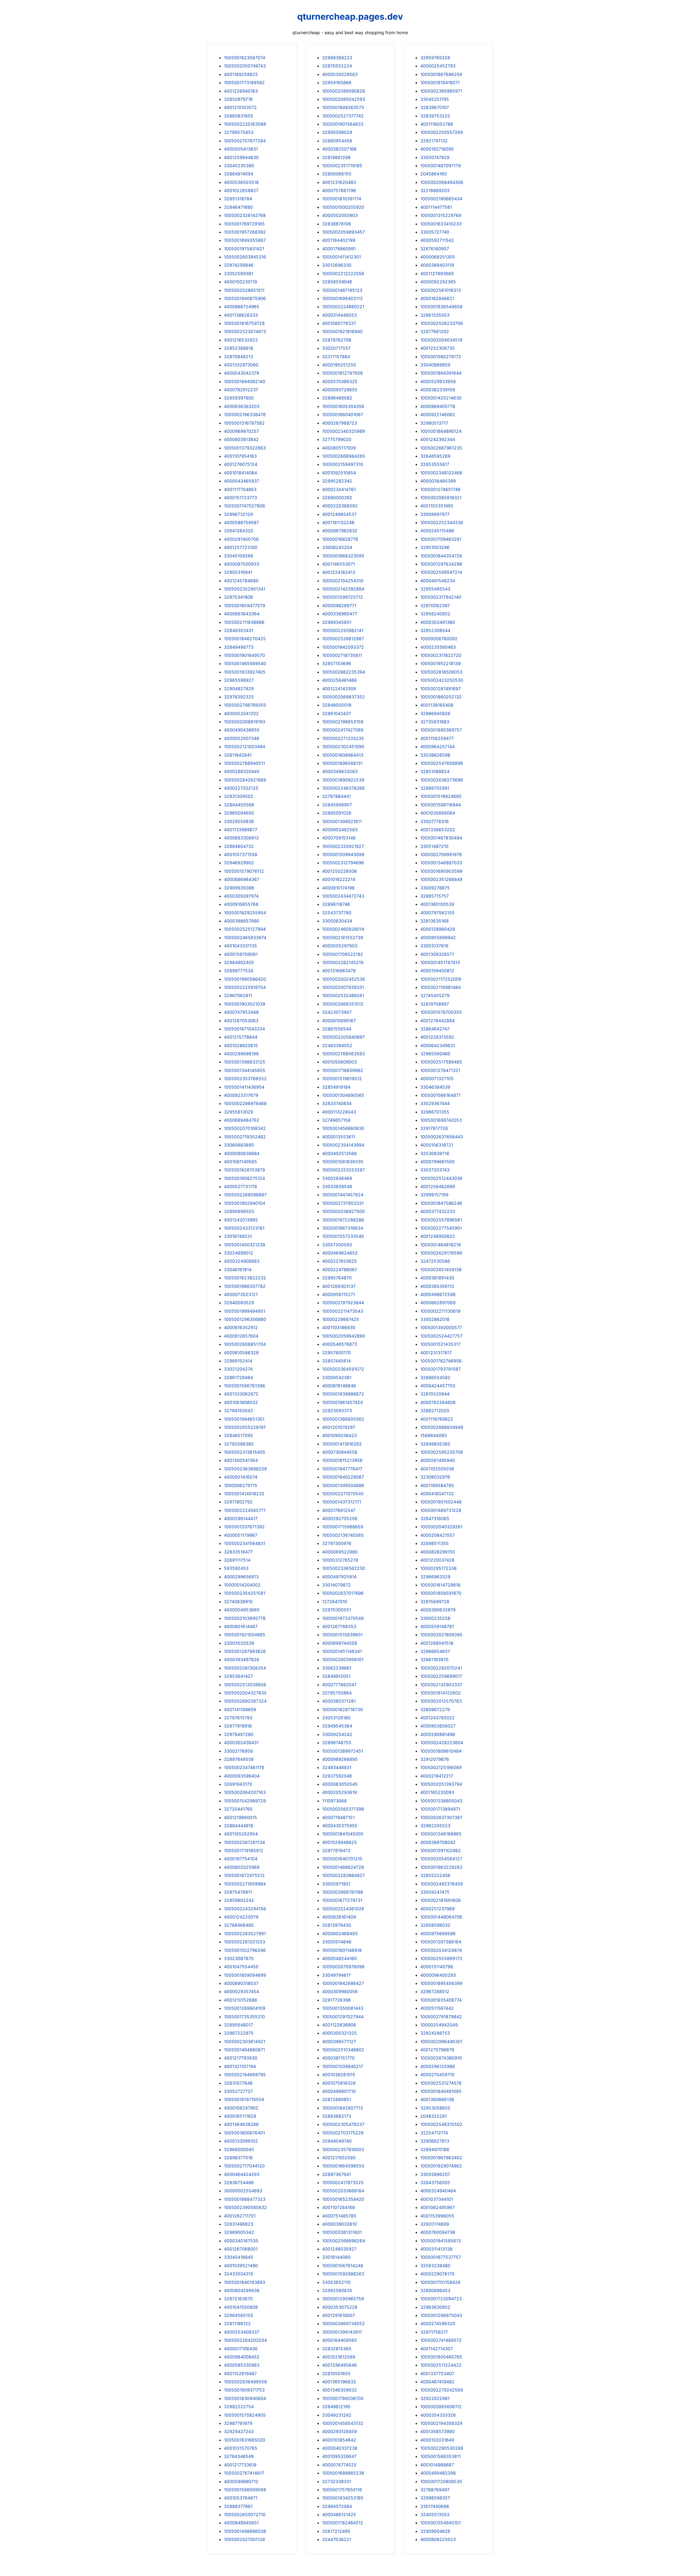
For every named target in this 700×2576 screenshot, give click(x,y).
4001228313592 (437, 1037)
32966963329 (435, 1577)
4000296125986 (438, 2066)
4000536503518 (241, 182)
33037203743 (435, 1170)
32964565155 (239, 2315)
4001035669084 (438, 813)
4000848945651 (241, 2523)
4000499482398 (438, 2473)
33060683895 (239, 1145)
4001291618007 (339, 2315)
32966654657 (435, 1651)
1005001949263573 (343, 107)
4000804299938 (242, 2290)
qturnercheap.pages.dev (350, 17)
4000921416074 (241, 1477)
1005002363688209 (245, 1469)
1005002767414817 (244, 2473)
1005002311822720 (441, 655)
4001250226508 (339, 871)
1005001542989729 (245, 1801)
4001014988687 (437, 2465)
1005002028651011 (244, 290)
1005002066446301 (441, 2042)
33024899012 (239, 1253)
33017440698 (435, 2506)
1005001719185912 (244, 1851)
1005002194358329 (441, 2423)
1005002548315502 (441, 2124)
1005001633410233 (441, 224)
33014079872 (336, 1585)
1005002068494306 (442, 182)
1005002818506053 (441, 672)
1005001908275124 (244, 1178)
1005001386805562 (343, 1419)
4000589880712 (241, 2481)
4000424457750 (438, 1386)
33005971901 (336, 1884)
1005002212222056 (343, 274)
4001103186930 (339, 1327)
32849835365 (435, 1444)
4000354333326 (438, 2415)
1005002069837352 (343, 697)
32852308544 (435, 630)
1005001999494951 (245, 1311)
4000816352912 (241, 1327)
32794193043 (238, 1411)
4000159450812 (437, 971)
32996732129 (238, 514)
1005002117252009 (441, 979)
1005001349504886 (343, 1485)
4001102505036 (437, 1469)
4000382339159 (438, 390)
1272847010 (335, 1602)
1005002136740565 (343, 1535)
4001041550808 (241, 2307)
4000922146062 (438, 415)
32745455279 (435, 995)
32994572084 (337, 2506)
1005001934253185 (343, 2498)
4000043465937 (242, 481)
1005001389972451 (343, 1751)
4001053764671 (241, 2498)
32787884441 (336, 796)
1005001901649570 (244, 655)
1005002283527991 (245, 1934)
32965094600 (239, 813)
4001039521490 (241, 2266)
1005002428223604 (442, 1743)
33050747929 (435, 157)
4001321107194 (240, 2066)
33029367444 (435, 1103)
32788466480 (239, 1925)
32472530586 (435, 1261)
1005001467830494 (441, 838)
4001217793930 (241, 2058)
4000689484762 (242, 1120)
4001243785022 (437, 1718)
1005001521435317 (440, 1344)
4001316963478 (339, 971)
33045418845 (239, 2257)
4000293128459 (339, 2431)
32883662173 (337, 2116)
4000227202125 (241, 788)
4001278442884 (437, 1021)
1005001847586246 (441, 1203)
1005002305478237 (343, 2124)
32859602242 (239, 1900)
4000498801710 (339, 2091)
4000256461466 (339, 680)
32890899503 (239, 1211)
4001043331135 (240, 946)
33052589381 (239, 274)
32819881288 (336, 157)
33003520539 (239, 1643)
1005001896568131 (342, 763)
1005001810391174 (342, 199)
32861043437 (337, 713)
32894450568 (239, 805)
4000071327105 (437, 1079)
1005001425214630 (441, 398)
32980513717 (434, 423)
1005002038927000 (343, 1211)
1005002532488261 (343, 995)
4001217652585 (339, 2158)
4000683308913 (241, 838)
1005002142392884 (343, 589)
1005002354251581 (245, 1593)
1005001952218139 (441, 663)
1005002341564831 (245, 1543)
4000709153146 (339, 838)
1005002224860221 (343, 307)
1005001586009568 (245, 2490)
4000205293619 (339, 1792)
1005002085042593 (344, 99)
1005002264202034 (245, 2340)
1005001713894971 (440, 1809)
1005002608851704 (245, 1344)
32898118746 (336, 904)
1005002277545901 (441, 1228)
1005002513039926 (245, 1685)
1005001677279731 (342, 1900)
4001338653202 (438, 830)
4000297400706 (241, 539)
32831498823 (239, 2224)
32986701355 (435, 1112)
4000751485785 (339, 2216)
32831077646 (238, 2083)
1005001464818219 (441, 1245)
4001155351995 (437, 506)
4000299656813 (241, 1577)
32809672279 (435, 1709)
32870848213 (238, 357)
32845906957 (337, 805)
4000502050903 (340, 215)
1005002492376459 (442, 1884)
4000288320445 (242, 771)
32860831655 (239, 116)
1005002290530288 (442, 2448)
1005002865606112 (441, 2407)
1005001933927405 (245, 672)
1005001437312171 (342, 1502)
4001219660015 (240, 1817)
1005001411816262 (342, 1444)
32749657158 (336, 1120)
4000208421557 (437, 1535)
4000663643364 (242, 614)
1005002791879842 (441, 2017)
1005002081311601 (342, 2232)
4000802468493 (340, 1934)
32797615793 (238, 1718)
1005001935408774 (441, 2000)
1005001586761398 (244, 1386)
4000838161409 (339, 1917)
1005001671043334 (244, 1029)
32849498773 (239, 647)
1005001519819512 (342, 1079)
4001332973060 (241, 365)
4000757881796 (339, 190)
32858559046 (337, 282)
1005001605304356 (343, 406)
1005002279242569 (442, 2390)
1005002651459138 (441, 1270)
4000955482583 (340, 830)
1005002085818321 (441, 498)
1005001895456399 (441, 1983)
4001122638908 (339, 2025)
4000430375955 (340, 1826)
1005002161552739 (343, 938)
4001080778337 (339, 323)
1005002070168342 (245, 1128)
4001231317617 (436, 1353)
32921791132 (434, 141)
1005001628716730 (342, 1709)
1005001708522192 (343, 954)
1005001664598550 (343, 2166)
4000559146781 (437, 1626)
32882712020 (435, 1411)
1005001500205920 (343, 207)
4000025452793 (438, 66)
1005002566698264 (344, 2241)
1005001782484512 (343, 2523)
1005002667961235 (441, 448)
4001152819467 (240, 2374)
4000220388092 (340, 506)
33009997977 (435, 514)
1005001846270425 (245, 639)
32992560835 (337, 2290)
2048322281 (434, 2116)
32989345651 (337, 622)
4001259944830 (241, 157)
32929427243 (239, 2431)
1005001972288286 (343, 1220)
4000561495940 (438, 1460)
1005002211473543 (343, 1311)
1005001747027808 (244, 506)
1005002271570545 (343, 1494)
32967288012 (435, 1992)
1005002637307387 (441, 1817)
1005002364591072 (343, 1369)
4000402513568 (339, 1153)
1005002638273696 (442, 780)
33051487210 (434, 846)
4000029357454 (241, 1992)
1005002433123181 (244, 1228)
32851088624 (435, 771)
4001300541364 (241, 1460)
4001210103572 (240, 107)
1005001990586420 (245, 979)
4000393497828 (242, 1659)
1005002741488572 (441, 2340)
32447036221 (337, 2539)
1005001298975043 (441, 2315)
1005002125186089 (441, 1767)
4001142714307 (437, 2349)
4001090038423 (339, 1435)
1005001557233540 (343, 1236)
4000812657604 (241, 1336)
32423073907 (337, 1012)
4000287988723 (340, 423)
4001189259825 (241, 74)
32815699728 (435, 1602)
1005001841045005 (343, 1834)
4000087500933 (242, 564)
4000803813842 (241, 439)
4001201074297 (339, 1427)
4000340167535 (241, 2241)
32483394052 (337, 1045)
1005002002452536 (344, 979)
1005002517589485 (441, 1062)
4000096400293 (438, 1975)
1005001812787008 (342, 373)
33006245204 (337, 547)
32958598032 (435, 1925)
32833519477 (238, 1552)
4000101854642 (339, 2440)
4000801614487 (241, 1626)
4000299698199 (241, 1054)
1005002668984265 (344, 456)
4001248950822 (438, 1236)
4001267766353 (339, 1626)
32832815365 (337, 2349)
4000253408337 (242, 2332)
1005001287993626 (245, 1651)
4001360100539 (437, 904)
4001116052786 (437, 124)
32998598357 (435, 2498)
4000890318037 (241, 1983)
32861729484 (238, 1377)
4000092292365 (438, 282)
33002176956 (238, 1751)
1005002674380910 (441, 2058)
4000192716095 (437, 149)
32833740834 (337, 1103)
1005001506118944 (441, 805)
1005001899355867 (245, 240)
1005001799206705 (343, 2398)
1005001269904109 (245, 2008)
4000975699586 (438, 1934)
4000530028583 (340, 74)
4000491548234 (438, 581)
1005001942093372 (343, 647)
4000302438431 (241, 1743)
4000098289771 (339, 606)
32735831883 (435, 722)
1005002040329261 (441, 1527)
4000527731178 (240, 1186)
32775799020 (337, 439)
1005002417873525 (343, 2183)
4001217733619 (240, 2465)
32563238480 (435, 2266)
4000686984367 (242, 879)
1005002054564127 (441, 1859)
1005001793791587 (441, 1369)
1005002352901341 (245, 589)
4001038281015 (339, 2075)
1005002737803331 (343, 1203)
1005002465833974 (245, 938)
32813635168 (434, 921)
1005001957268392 (245, 232)
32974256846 (239, 265)
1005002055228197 (245, 1427)
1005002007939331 (343, 987)
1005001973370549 (343, 1618)
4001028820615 (241, 1045)
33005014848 (337, 1942)
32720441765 (238, 1809)
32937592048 (337, 1776)
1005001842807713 (342, 2108)
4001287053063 (241, 1021)
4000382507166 (339, 149)
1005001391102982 (441, 1851)
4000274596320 (438, 2324)
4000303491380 (438, 622)
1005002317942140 (441, 597)
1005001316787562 (244, 423)
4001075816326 (339, 2083)
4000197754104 (241, 1859)
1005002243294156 (245, 1909)
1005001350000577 (441, 1327)
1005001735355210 (244, 2017)
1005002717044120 (244, 2166)
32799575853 (239, 132)
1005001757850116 (342, 2490)
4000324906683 (242, 1261)
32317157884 (336, 357)
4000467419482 (437, 2382)
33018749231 (238, 1236)
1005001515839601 (342, 1635)
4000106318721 (437, 1145)
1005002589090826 (344, 91)
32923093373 (337, 1411)
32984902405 (239, 962)
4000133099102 (241, 2141)
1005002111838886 (244, 622)
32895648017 (238, 2025)
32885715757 (434, 896)
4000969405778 (438, 406)
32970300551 (337, 1610)
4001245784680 (241, 581)
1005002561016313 (441, 290)
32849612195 (336, 2407)
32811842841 (238, 755)
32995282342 (337, 481)
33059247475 (435, 1892)
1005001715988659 (343, 1527)
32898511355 (434, 1543)
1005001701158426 (440, 2282)
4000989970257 (241, 431)
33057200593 (337, 1245)
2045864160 (434, 174)
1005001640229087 (343, 1477)
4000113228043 (339, 1112)
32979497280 (239, 1734)
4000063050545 (340, 1784)
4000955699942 (438, 938)
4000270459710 (437, 2075)
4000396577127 (339, 2042)
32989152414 (238, 1361)
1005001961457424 (342, 1402)
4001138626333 (241, 315)
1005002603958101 (343, 1659)
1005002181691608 (441, 1900)
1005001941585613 (441, 2241)
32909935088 (239, 888)
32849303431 (239, 630)
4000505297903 (340, 946)
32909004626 (435, 2531)
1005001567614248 (343, 2266)
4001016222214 (339, 879)
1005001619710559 (244, 2099)
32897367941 (336, 2174)
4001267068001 (241, 2249)
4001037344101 (437, 2199)
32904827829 (239, 689)
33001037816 (434, 946)
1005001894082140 (245, 381)
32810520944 (435, 1394)
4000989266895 (340, 1759)
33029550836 (239, 821)
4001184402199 (339, 240)
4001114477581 (436, 207)
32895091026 (337, 813)
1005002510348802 (343, 2050)
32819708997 (435, 1004)
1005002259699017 (441, 1676)
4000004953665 (242, 1610)
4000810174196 (338, 888)
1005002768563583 (343, 1054)
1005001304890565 (343, 1095)
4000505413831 (241, 149)
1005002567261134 (244, 1842)
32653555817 (435, 464)
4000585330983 (242, 2365)
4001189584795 (437, 1485)
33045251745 (435, 99)
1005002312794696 (343, 863)
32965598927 (239, 680)
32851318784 (238, 199)
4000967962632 (340, 531)
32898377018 (238, 2158)
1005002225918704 (245, 987)
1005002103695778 (245, 1618)
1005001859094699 (245, 1975)
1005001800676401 (244, 2133)
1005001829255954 (245, 913)
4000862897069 (438, 1303)
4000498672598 (438, 1294)
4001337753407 (437, 2374)
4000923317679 (241, 1095)
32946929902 (239, 863)
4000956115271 (339, 1294)
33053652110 (336, 2282)
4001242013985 (241, 1220)
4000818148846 (339, 1386)
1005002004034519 (441, 340)
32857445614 (336, 1361)
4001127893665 (437, 274)
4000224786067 (340, 1270)
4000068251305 (438, 257)
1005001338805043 (441, 1801)
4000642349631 (438, 1045)
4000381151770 (338, 2058)
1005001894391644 (441, 373)
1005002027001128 (244, 2539)
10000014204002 (242, 1585)
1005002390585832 (245, 2207)
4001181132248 (338, 522)
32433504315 (239, 2274)
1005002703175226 (343, 2133)
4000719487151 (338, 1817)
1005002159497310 (343, 464)
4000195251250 (339, 365)
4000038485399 (438, 481)
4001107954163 (240, 456)
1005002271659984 (245, 1884)
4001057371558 (241, 854)
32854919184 (336, 1087)
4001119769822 (437, 1419)
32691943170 (238, 1784)
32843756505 (435, 2183)
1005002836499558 (245, 2382)
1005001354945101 (441, 2523)
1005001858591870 (441, 1593)
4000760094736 (438, 2232)
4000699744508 (340, 1643)
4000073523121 (241, 1294)
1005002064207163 (245, 1792)
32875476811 (238, 1892)
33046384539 (435, 1087)
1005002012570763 (441, 1701)
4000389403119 (437, 265)
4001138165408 (437, 705)
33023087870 (239, 1958)
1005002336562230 (344, 1568)
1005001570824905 (245, 2415)
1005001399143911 (342, 2332)
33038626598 (435, 755)
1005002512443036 (441, 1178)
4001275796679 (437, 2050)
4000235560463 (438, 647)
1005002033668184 (343, 2191)
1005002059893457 (343, 232)
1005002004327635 (245, 1693)
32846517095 (238, 1435)
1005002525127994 (245, 929)
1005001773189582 (244, 83)
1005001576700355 (441, 1012)
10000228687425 (341, 1319)
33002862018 (435, 1319)
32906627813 (435, 2141)
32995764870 (337, 1278)
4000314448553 (339, 315)
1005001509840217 (343, 2066)
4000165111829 (240, 2116)
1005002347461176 (244, 1767)
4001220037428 (437, 1560)
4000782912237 (241, 390)
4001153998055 (437, 2216)
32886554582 (435, 1377)
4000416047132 (437, 1494)
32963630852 (435, 2307)
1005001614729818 (440, 1585)
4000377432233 (438, 1211)
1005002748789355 (245, 705)
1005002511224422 (441, 2365)
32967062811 (238, 995)
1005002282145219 (343, 962)
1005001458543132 (343, 2423)
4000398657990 (242, 921)
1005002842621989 (245, 780)
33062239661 (337, 1668)
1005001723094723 (441, 2299)
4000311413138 (436, 2249)
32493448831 (337, 1767)
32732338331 (337, 2481)
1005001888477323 (245, 2199)
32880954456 (337, 141)
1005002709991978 (441, 854)
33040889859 (435, 365)
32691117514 (237, 1560)
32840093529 (239, 1303)
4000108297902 (241, 2108)
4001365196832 (339, 2382)
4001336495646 (339, 2365)
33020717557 (336, 348)
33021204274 (238, 1369)
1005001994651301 (244, 1419)
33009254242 (337, 1734)
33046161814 (238, 1270)
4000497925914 (339, 1577)
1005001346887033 (441, 863)
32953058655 (435, 2108)
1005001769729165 (244, 224)
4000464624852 (340, 1253)
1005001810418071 (440, 83)
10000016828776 (340, 539)
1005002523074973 (245, 331)
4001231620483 (339, 182)
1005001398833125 (245, 1062)
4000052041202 (241, 713)
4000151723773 (240, 498)
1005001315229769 (441, 215)
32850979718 (238, 99)
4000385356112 (437, 1286)
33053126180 (336, 1718)
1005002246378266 (343, 788)
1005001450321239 (245, 1245)
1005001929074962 (441, 2166)
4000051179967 (241, 1535)
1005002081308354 (245, 1668)
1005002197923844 (343, 1303)
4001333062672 (241, 1394)
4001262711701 (240, 2216)
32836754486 (239, 2183)
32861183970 (434, 1659)
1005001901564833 (343, 124)
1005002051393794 (441, 1784)
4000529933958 (438, 381)
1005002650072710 (245, 2515)
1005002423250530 (442, 680)
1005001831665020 (245, 2440)
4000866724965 (242, 307)
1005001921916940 (342, 331)
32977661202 (435, 331)
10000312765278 (340, 1560)
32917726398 (336, 2000)
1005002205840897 (343, 1037)
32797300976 (337, 1543)
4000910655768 (241, 904)
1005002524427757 (441, 1336)
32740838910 (238, 1602)
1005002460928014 (343, 929)
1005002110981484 (441, 987)
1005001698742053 (441, 1120)
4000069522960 (340, 1552)
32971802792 (238, 1502)
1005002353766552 (245, 1079)
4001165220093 (437, 1792)
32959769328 (435, 58)
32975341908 (238, 597)
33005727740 (435, 232)
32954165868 (337, 83)
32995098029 (337, 132)
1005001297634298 (441, 564)
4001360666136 (437, 2099)
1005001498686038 (245, 2531)
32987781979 (238, 2423)
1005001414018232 (244, 1494)
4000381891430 (437, 1278)
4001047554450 (241, 1967)
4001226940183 (241, 91)
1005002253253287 (343, 1170)
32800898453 (435, 2290)
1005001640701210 (342, 1859)
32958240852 (435, 614)
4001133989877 (241, 830)
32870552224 (337, 66)
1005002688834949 (442, 1427)
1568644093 (434, 1435)
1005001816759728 (244, 323)
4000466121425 (339, 2515)
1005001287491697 (441, 689)
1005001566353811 (441, 2456)
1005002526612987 (343, 639)
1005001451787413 (440, 962)
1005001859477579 (245, 606)
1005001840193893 (245, 2282)
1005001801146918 (342, 1950)
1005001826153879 (244, 1170)
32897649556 (239, 1759)
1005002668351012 (343, 1004)
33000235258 (435, 1618)
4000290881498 (438, 1734)
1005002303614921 (245, 2042)
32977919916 (238, 1726)
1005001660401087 (343, 415)
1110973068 (334, 1801)
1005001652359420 (343, 2199)
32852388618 (239, 348)
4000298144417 (241, 1518)
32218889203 (435, 190)
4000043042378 (242, 373)
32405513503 (435, 2515)
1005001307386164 (441, 1942)
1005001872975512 (244, 1875)
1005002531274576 (441, 2083)
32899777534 (239, 971)
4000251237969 (437, 1909)
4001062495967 (437, 2207)
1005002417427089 (343, 730)
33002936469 (337, 1178)
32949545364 (337, 1726)
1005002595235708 (442, 1452)
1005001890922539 (343, 780)
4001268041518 (437, 1643)
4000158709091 (241, 954)
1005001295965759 (343, 2299)
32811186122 (237, 2324)
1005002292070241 (441, 1668)
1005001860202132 (441, 697)
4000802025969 (242, 1867)
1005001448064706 (441, 1917)
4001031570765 (241, 2448)
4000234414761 (339, 489)
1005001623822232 (245, 1278)
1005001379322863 (245, 448)
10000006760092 (439, 639)
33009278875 (435, 888)
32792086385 (239, 1444)
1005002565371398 (343, 1809)
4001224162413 (339, 572)
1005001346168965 (441, 1834)
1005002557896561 (441, 1220)
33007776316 (434, 821)
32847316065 (435, 1518)
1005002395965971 (441, 91)
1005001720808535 (441, 2481)
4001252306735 (437, 348)
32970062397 (435, 606)
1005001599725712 (342, 597)
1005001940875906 (245, 298)
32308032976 (435, 1477)
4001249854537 (339, 514)
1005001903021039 (245, 1004)
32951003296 (435, 547)
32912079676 (435, 1759)
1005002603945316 (245, 257)
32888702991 (435, 788)
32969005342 (239, 2232)
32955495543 (435, 589)
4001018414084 (240, 473)
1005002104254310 (343, 581)
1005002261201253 (245, 1942)
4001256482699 (438, 1186)
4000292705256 (340, 1518)
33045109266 (239, 556)
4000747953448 (241, 1012)
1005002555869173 (441, 1958)
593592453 (236, 1568)
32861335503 (435, 315)
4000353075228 (340, 2307)
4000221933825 (339, 1261)
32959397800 (239, 398)
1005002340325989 (344, 431)
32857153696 (337, 663)
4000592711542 (437, 240)
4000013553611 (339, 1137)
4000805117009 (339, 448)
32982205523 (435, 1826)
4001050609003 (339, 1062)
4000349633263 (340, 771)
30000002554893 (243, 2191)
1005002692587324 (245, 1701)
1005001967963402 (441, 2158)
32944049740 (337, 2141)
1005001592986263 (343, 2274)
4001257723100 (241, 547)
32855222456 (435, 1875)
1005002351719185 (342, 166)
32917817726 (434, 1128)
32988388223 (337, 58)
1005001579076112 (244, 871)
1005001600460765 (441, 2357)
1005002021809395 (441, 1635)
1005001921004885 (245, 1635)
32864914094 (239, 174)
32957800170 (336, 1353)
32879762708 (337, 340)
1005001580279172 (441, 357)
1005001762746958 (441, 1361)
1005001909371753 (244, 2390)
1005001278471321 (440, 1070)
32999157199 (434, 1195)
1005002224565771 (245, 1510)
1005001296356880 (245, 1319)
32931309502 (239, 796)
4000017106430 (241, 2349)
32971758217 (434, 2332)
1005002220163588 (245, 124)
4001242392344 (438, 439)
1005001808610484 (441, 1751)
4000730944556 (340, 1452)
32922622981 (435, 2398)
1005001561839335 (343, 1162)
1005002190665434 (441, 199)
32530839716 (435, 1153)
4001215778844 (241, 1037)
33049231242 (337, 2415)
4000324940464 (438, 2191)
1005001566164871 (440, 1095)
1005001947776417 (342, 1469)
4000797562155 (437, 913)
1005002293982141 (343, 630)
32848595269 (435, 456)
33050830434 (337, 921)
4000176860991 (339, 249)
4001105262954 (241, 1834)
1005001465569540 (245, 663)
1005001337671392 (244, 1527)
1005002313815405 (245, 1452)
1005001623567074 (245, 58)
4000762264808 (438, 1402)
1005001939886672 (343, 1394)
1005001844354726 (441, 556)
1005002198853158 (343, 722)
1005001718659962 (343, 1070)
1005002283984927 (343, 1875)
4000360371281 (339, 1701)
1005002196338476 (245, 415)
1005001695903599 (441, 871)
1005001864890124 (441, 431)
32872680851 (337, 2099)
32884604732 (239, 846)
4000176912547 (339, 1510)
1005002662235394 (344, 672)
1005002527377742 (343, 116)
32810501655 (336, 2374)
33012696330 (337, 265)
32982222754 (239, 2407)
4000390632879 (438, 1610)
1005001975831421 (244, 249)
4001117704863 (240, 489)
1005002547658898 (442, 763)
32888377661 (238, 2506)
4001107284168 (339, 2207)
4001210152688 (240, 2000)
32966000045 (239, 2149)
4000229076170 (437, 2274)
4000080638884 (242, 1153)
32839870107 (435, 107)
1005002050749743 (245, 66)
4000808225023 (438, 2539)
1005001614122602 (441, 1693)
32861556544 (337, 1029)
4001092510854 (339, 473)
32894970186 (435, 2149)
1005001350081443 (343, 2008)
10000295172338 (438, 1568)
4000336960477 (340, 614)
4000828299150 (438, 1552)
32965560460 (435, 1054)
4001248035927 (339, 2249)
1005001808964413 (343, 755)
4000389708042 (438, 1842)
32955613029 (239, 1112)
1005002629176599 (441, 1253)
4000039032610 (339, 2224)
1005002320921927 (343, 846)
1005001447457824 (343, 1195)
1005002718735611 (342, 655)
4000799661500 (437, 1162)
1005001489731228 (441, 1510)
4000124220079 (241, 1917)
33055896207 (435, 2174)
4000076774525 (339, 2465)
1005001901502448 (441, 1502)
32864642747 (435, 1029)
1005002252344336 (442, 522)
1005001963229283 (441, 1867)
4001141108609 (240, 1709)
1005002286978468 (245, 1103)
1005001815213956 (342, 1460)
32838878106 (337, 224)
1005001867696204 (441, 74)
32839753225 (435, 116)
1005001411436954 (244, 1087)
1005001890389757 (441, 730)
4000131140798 (437, 1967)
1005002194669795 (245, 2075)
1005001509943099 (343, 854)
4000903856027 (438, 1726)
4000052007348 (242, 738)
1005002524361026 (343, 1909)
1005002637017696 (343, 1593)
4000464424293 (242, 2174)
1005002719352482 (245, 1137)
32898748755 (337, 1743)
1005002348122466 (441, 473)
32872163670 (238, 2299)
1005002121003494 (245, 747)
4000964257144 (437, 747)
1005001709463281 (441, 539)
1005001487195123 (342, 290)
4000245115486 (437, 531)
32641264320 (239, 531)
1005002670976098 (343, 1967)
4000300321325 (339, 2033)
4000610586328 (241, 1353)
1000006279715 (241, 1485)
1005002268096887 (245, 1195)
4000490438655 (242, 730)
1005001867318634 (343, 1228)
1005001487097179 (441, 166)
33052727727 (238, 2091)
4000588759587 (241, 522)
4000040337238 (340, 2448)
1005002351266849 (441, 879)
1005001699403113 (342, 298)
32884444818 (239, 1826)
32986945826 (435, 713)
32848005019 (337, 705)
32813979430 (337, 1925)
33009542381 (337, 1377)
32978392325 (239, 697)
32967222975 (239, 2033)
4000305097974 (241, 896)
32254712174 (434, 2133)
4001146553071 (339, 564)
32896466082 (337, 398)
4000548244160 (339, 1958)
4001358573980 (437, 2431)
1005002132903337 (441, 1685)
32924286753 (435, 2033)
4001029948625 (339, 1842)
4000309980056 (340, 1992)
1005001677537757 (441, 2257)
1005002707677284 (245, 141)
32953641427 (238, 1676)
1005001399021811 (342, 821)
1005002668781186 (343, 1892)
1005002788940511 (244, 763)
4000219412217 (437, 1776)
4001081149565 (240, 1162)
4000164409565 (339, 2340)
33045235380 (239, 166)
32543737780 (337, 913)
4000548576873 (340, 1344)
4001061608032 (241, 1402)
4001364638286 (241, 2124)
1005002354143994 (343, 1145)
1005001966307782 (245, 1286)
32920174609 (435, 2224)
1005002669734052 (343, 2324)
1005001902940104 (245, 1203)
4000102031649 (437, 2440)
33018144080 (336, 2257)
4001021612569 (339, 2357)
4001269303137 (339, 1286)
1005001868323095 (343, 556)
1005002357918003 (343, 2149)
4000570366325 (340, 381)
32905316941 (238, 572)
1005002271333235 (343, 738)
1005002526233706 (442, 323)
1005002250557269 (442, 132)
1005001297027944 (343, 2017)
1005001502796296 (245, 1950)
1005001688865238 (343, 2473)
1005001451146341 (342, 1651)
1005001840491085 (441, 2091)
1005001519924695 (441, 796)
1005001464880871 (244, 2050)
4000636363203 (242, 406)
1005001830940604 (245, 2398)
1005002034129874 (441, 1950)
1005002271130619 (440, 1311)
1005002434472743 (343, 896)
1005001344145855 (245, 1070)
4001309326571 (437, 954)
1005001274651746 (440, 489)
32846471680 (238, 207)
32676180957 (435, 249)
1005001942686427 (343, 1983)
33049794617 (336, 1975)
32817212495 (336, 2531)
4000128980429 (438, 929)
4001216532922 (241, 340)
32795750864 (337, 1693)
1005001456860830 (343, 1128)
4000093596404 (242, 1776)
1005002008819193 (245, 722)
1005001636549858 (441, 307)
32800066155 (337, 174)
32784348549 (239, 2456)
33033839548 (337, 1186)
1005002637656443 (442, 1137)
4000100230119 (240, 282)
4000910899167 (339, 1021)
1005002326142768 (245, 215)
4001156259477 (437, 738)
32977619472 (336, 1851)
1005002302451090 (343, 747)
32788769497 (435, 2490)
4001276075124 (241, 464)
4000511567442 (437, 2008)
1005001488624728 (343, 1867)
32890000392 (337, 498)
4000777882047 (339, 1685)
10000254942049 (439, 2025)
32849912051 (336, 1676)
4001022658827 (241, 190)
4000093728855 (340, 390)
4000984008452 (242, 2357)
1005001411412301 (342, 257)
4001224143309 (339, 689)
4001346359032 (339, 2390)
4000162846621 (437, 298)
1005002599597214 (441, 572)
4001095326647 (339, 2456)
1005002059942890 (344, 1336)
